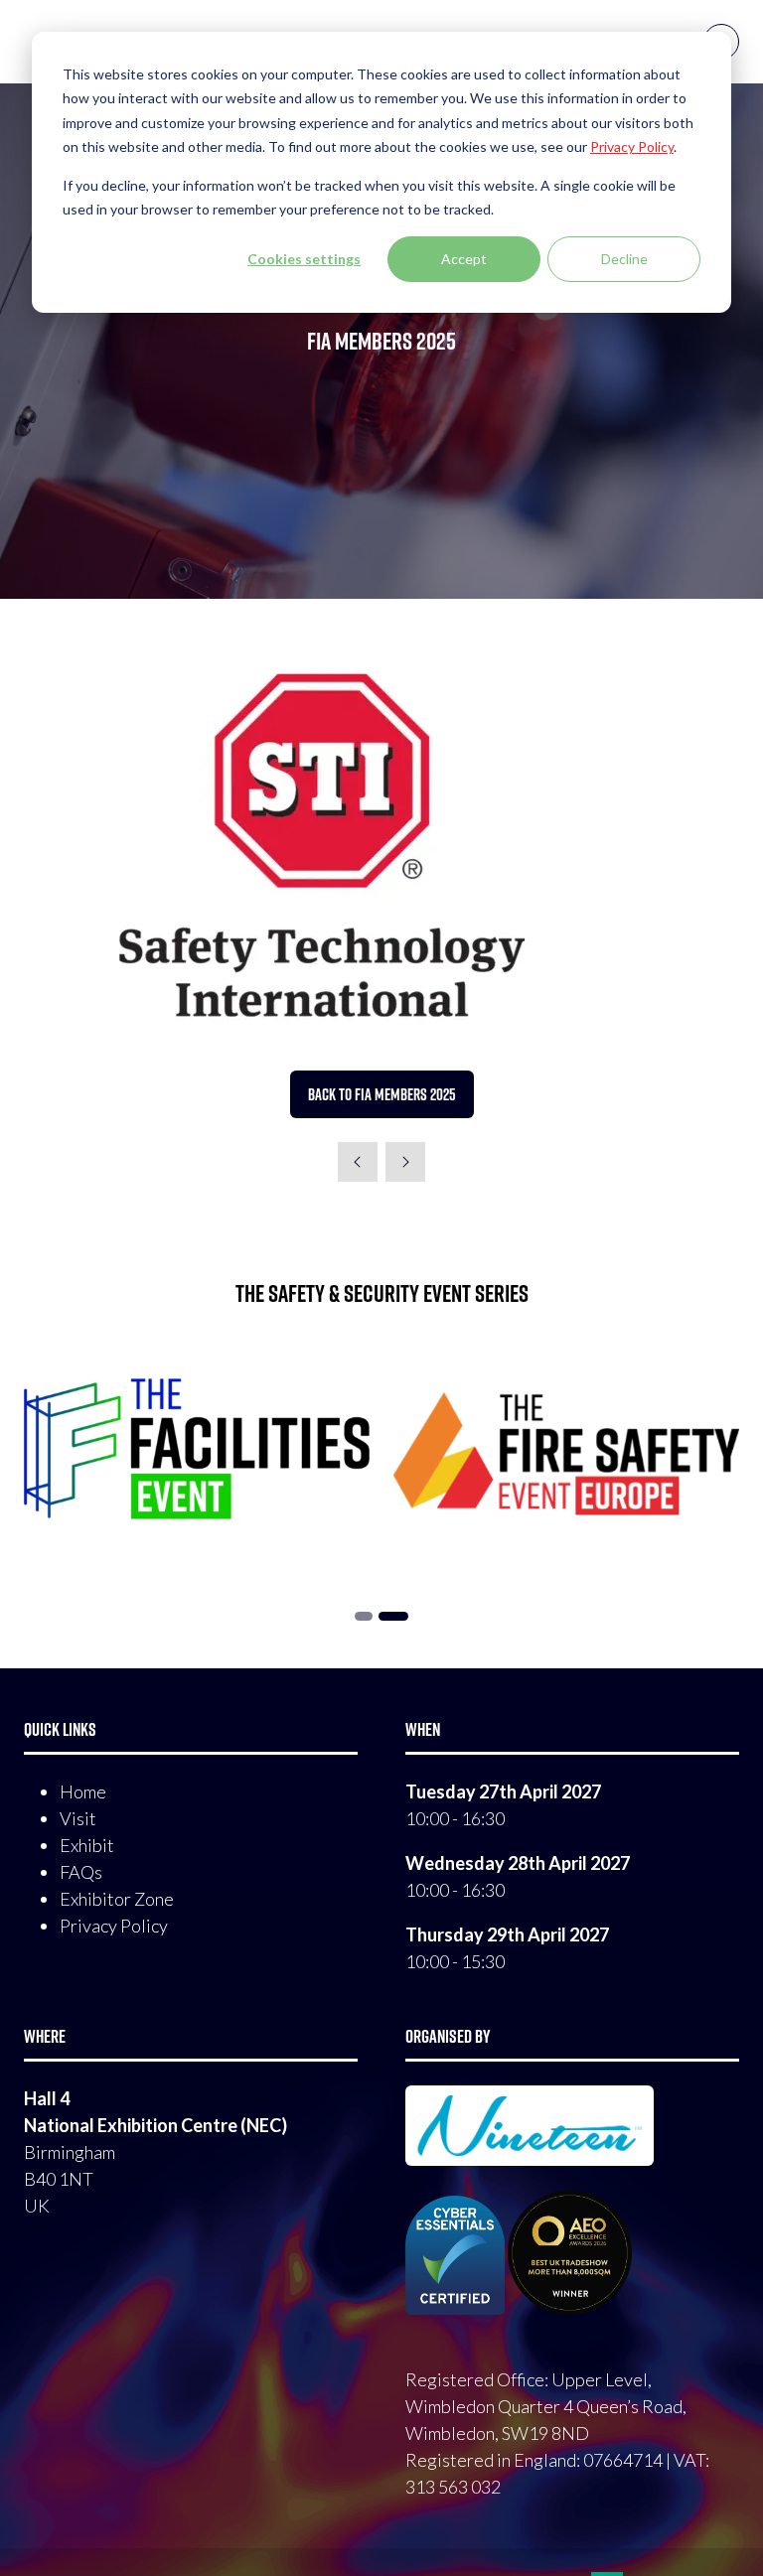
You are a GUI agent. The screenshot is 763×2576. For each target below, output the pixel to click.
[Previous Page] (358, 1162)
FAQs (81, 1872)
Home (83, 1791)
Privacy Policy (114, 1926)
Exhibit (87, 1845)
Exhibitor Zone (117, 1899)
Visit (78, 1818)
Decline (624, 259)
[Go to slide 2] (364, 1616)
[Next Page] (405, 1162)
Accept (464, 259)
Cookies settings (304, 259)
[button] (382, 1094)
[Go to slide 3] (393, 1616)
